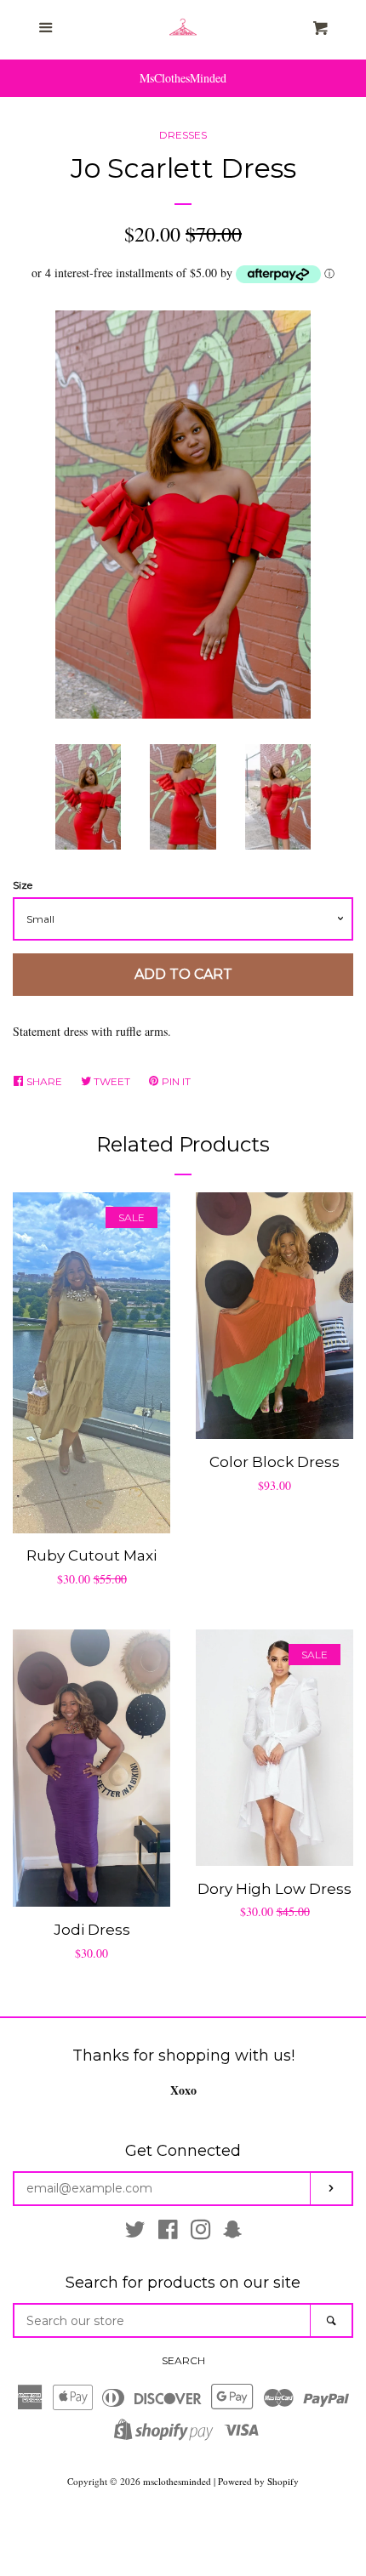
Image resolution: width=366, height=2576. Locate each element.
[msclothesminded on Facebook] (168, 2233)
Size (23, 885)
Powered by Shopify (258, 2481)
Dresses (183, 135)
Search (183, 2360)
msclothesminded (177, 2481)
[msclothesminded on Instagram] (201, 2233)
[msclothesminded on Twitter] (135, 2233)
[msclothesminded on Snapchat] (232, 2233)
